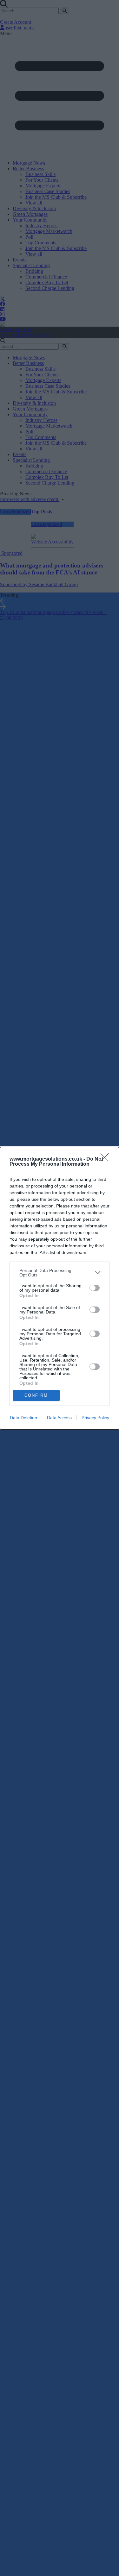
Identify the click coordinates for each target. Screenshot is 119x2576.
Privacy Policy (95, 1418)
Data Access (59, 1418)
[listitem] (60, 1273)
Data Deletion (23, 1418)
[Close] (107, 1159)
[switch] (95, 1288)
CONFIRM (36, 1395)
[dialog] (60, 1288)
